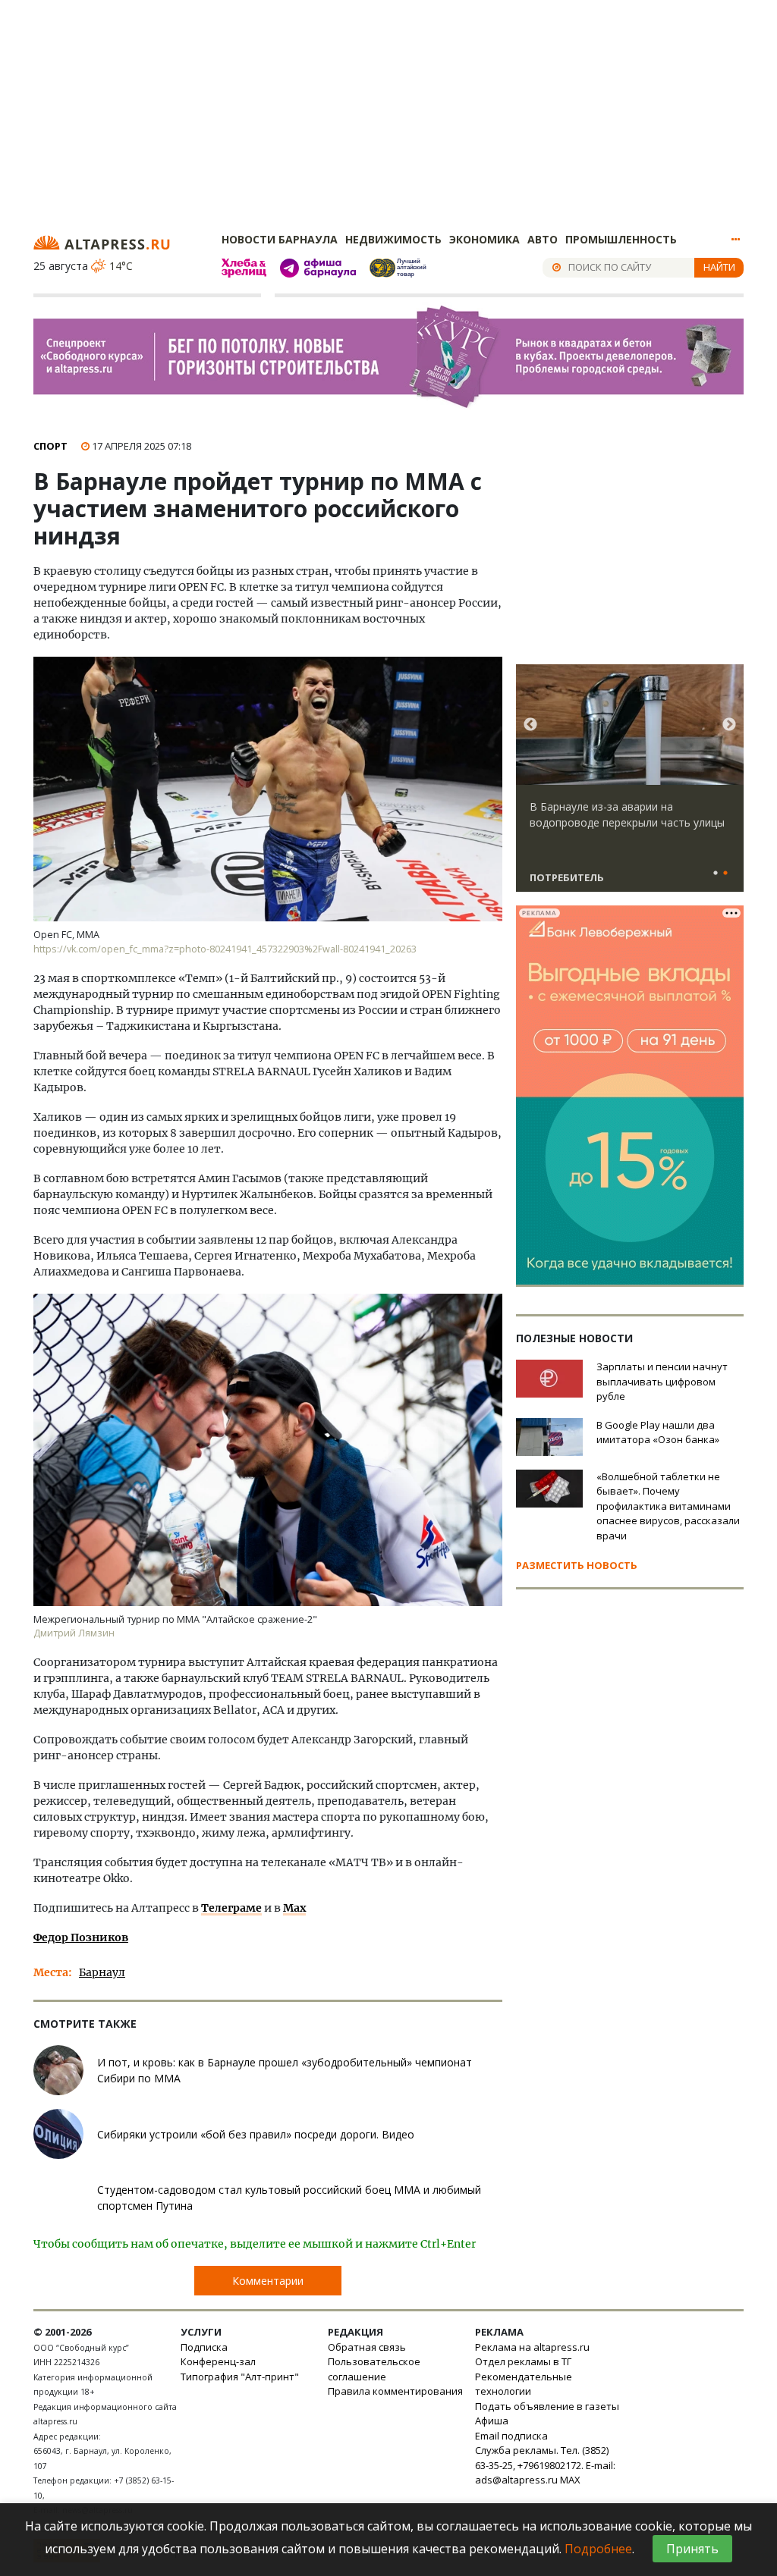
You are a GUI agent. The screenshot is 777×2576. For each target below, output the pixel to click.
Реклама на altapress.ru (532, 2347)
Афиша (492, 2421)
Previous (530, 725)
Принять (692, 2549)
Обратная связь (367, 2347)
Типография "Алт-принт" (240, 2377)
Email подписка (511, 2436)
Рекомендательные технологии (524, 2384)
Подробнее (598, 2549)
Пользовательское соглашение (374, 2369)
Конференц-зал (218, 2361)
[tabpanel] (630, 785)
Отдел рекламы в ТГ (523, 2361)
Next (729, 725)
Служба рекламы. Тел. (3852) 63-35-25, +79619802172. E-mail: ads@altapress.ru (545, 2465)
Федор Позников (81, 1937)
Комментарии (268, 2281)
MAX (570, 2480)
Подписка (204, 2347)
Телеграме (231, 1908)
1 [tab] (716, 874)
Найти (719, 267)
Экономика (484, 239)
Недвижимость (393, 239)
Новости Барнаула (280, 239)
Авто (543, 239)
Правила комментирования (395, 2391)
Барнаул (102, 1972)
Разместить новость (577, 1565)
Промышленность (621, 239)
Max (294, 1908)
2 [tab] (725, 874)
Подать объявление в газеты (547, 2406)
